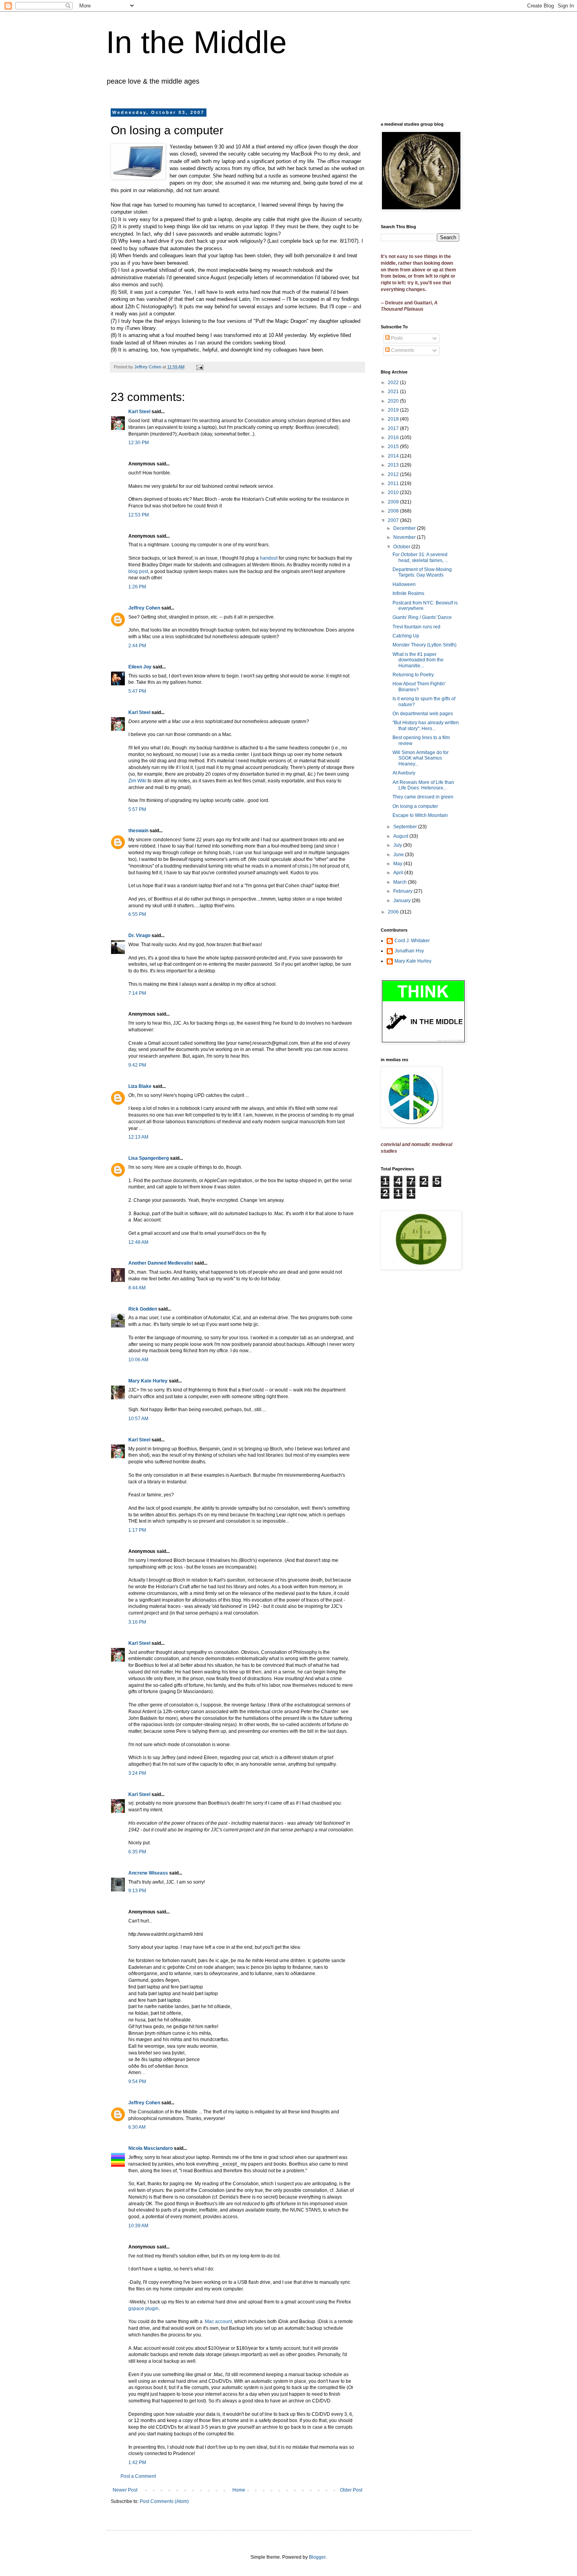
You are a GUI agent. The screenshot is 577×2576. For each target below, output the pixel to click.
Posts (396, 338)
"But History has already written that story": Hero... (426, 725)
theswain (138, 831)
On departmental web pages (423, 714)
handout (269, 558)
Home (239, 2490)
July (398, 845)
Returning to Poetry (413, 675)
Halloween (404, 584)
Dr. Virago (139, 936)
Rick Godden (143, 1309)
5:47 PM (137, 691)
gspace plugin (143, 2309)
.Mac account (218, 2322)
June (399, 855)
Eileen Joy (140, 667)
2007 (394, 520)
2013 (394, 465)
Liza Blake (140, 1086)
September (406, 827)
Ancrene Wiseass (148, 1873)
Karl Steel (139, 412)
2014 (394, 456)
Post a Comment (138, 2476)
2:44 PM (137, 646)
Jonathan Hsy (409, 951)
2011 (394, 483)
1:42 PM (137, 2462)
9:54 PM (137, 2082)
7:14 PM (137, 993)
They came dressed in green (423, 797)
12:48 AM (138, 1242)
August (401, 836)
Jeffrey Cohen (144, 608)
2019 (394, 410)
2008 (394, 511)
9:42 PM (137, 1065)
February (404, 891)
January (403, 901)
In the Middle (196, 42)
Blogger (317, 2557)
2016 (394, 438)
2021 (394, 392)
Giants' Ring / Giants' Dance (422, 617)
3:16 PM (137, 1622)
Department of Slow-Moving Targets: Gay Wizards (422, 572)
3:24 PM (137, 1773)
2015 (394, 447)
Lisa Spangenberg (149, 1158)
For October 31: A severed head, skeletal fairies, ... (420, 557)
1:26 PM (137, 587)
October (402, 547)
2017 (394, 428)
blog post (138, 571)
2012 (394, 474)
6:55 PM (137, 914)
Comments (402, 350)
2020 (394, 401)
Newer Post (125, 2490)
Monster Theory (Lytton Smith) (425, 645)
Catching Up (406, 636)
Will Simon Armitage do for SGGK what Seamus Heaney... (421, 758)
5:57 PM (137, 809)
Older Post (351, 2490)
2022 (394, 383)
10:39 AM (138, 2226)
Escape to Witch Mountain (420, 815)
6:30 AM (137, 2127)
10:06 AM (138, 1360)
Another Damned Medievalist (161, 1263)
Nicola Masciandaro (151, 2148)
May (398, 864)
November (405, 537)
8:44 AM (137, 1288)
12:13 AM (138, 1137)
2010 (394, 492)
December (405, 528)
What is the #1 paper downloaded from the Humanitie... (418, 660)
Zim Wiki (137, 781)
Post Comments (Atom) (164, 2501)
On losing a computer (415, 806)
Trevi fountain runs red (416, 627)
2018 (394, 419)
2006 (394, 912)
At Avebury (404, 773)
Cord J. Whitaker (412, 941)
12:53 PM (139, 515)
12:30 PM (139, 443)
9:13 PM (137, 1891)
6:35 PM (137, 1852)
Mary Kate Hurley (148, 1381)
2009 (394, 502)
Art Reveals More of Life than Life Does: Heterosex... (423, 785)
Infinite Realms (408, 593)
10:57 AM (138, 1419)
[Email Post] (199, 367)
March (401, 882)
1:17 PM (137, 1530)
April (399, 873)
